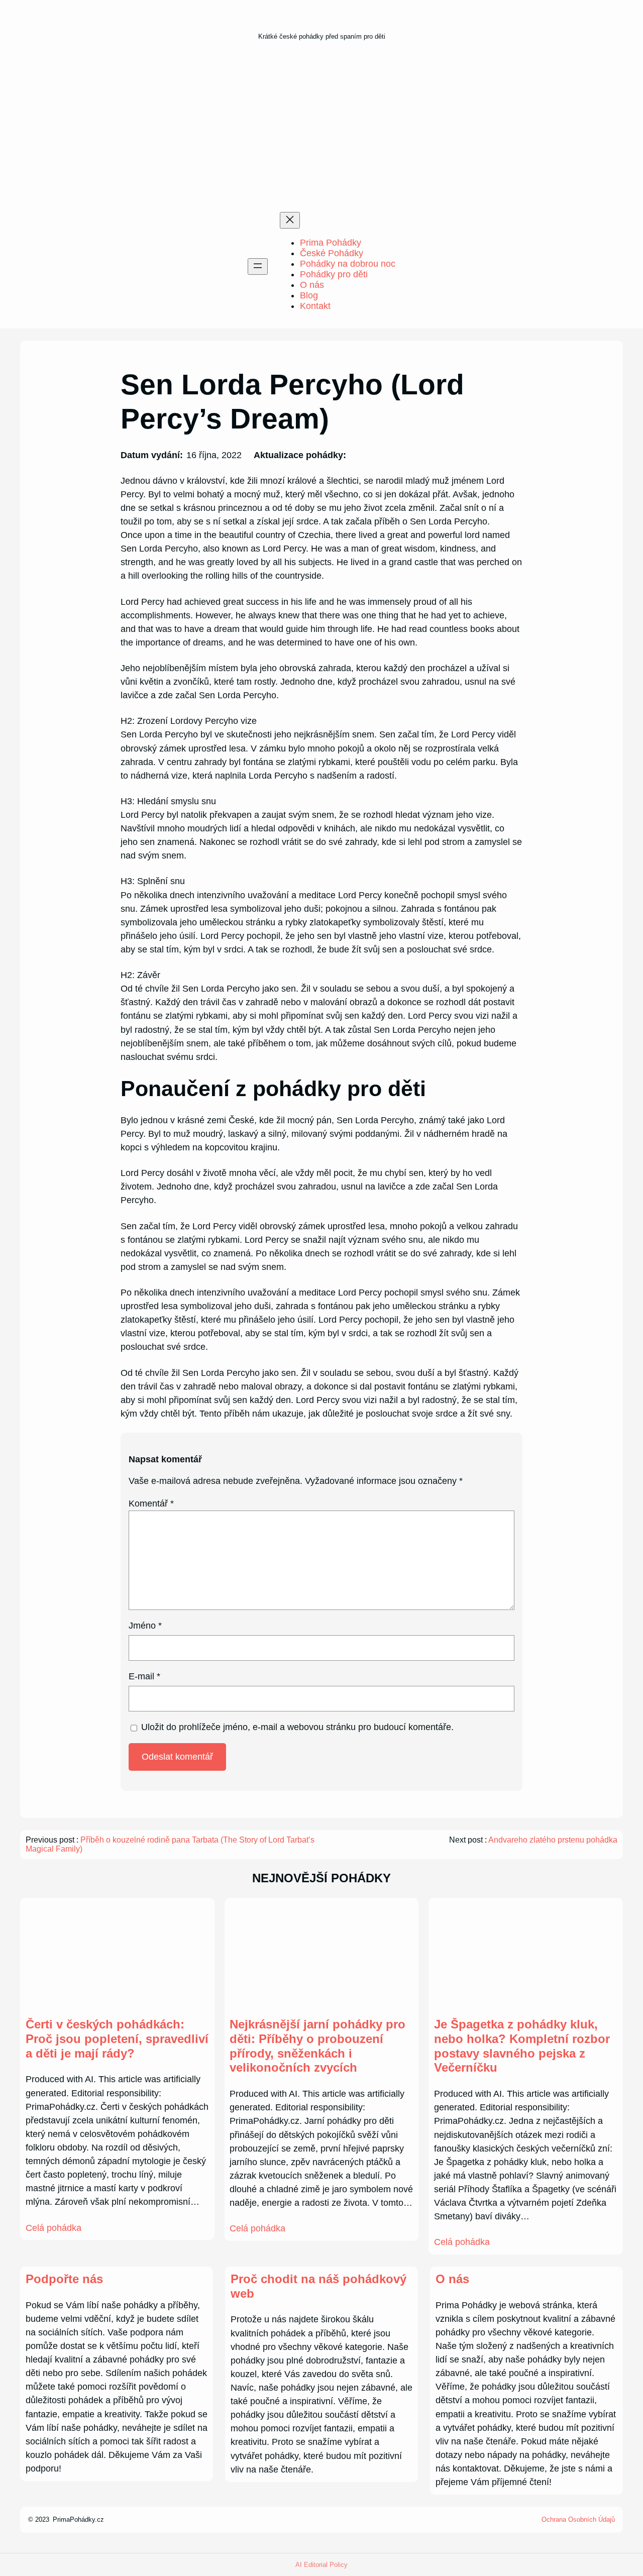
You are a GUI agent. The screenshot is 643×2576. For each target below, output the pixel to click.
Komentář (151, 1504)
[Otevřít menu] (258, 266)
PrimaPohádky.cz (78, 2519)
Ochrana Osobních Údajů (578, 2519)
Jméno (145, 1626)
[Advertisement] (321, 130)
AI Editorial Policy (321, 2565)
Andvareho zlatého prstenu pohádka (553, 1840)
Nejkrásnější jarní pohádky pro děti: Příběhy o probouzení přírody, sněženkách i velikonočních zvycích (317, 2046)
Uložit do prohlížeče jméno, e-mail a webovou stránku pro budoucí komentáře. (297, 1727)
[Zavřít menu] (290, 220)
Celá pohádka (53, 2228)
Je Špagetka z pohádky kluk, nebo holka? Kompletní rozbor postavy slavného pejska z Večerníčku (522, 2046)
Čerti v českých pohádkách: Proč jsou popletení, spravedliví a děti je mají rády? (117, 2039)
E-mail (144, 1676)
